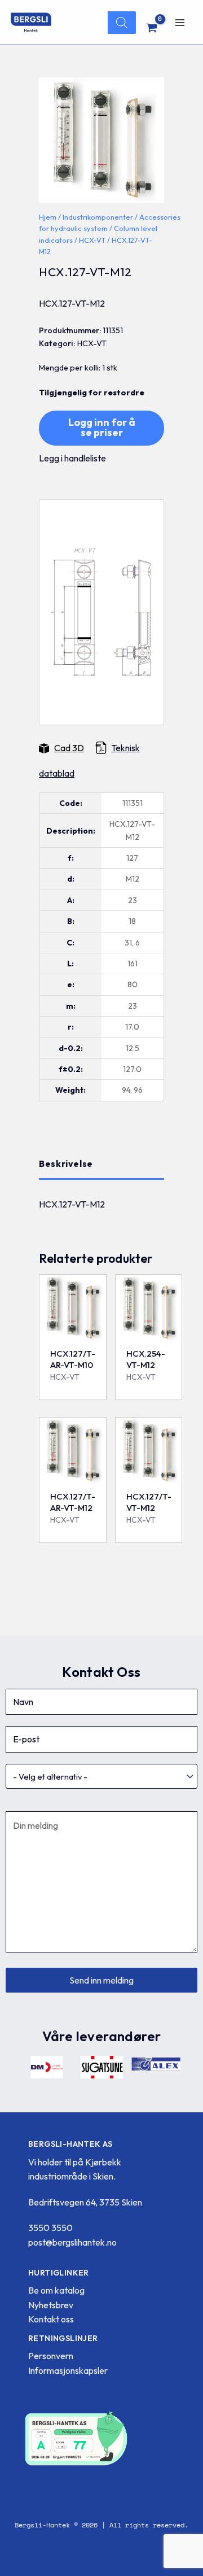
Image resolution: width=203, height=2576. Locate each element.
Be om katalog (56, 2290)
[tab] (101, 1164)
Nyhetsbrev (51, 2305)
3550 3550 (50, 2228)
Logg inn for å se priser (102, 427)
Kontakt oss (51, 2319)
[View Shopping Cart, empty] (152, 28)
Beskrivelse (66, 1163)
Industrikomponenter (98, 217)
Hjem (48, 217)
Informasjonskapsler (68, 2370)
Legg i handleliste (72, 458)
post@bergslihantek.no (72, 2242)
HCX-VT (92, 240)
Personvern (51, 2356)
